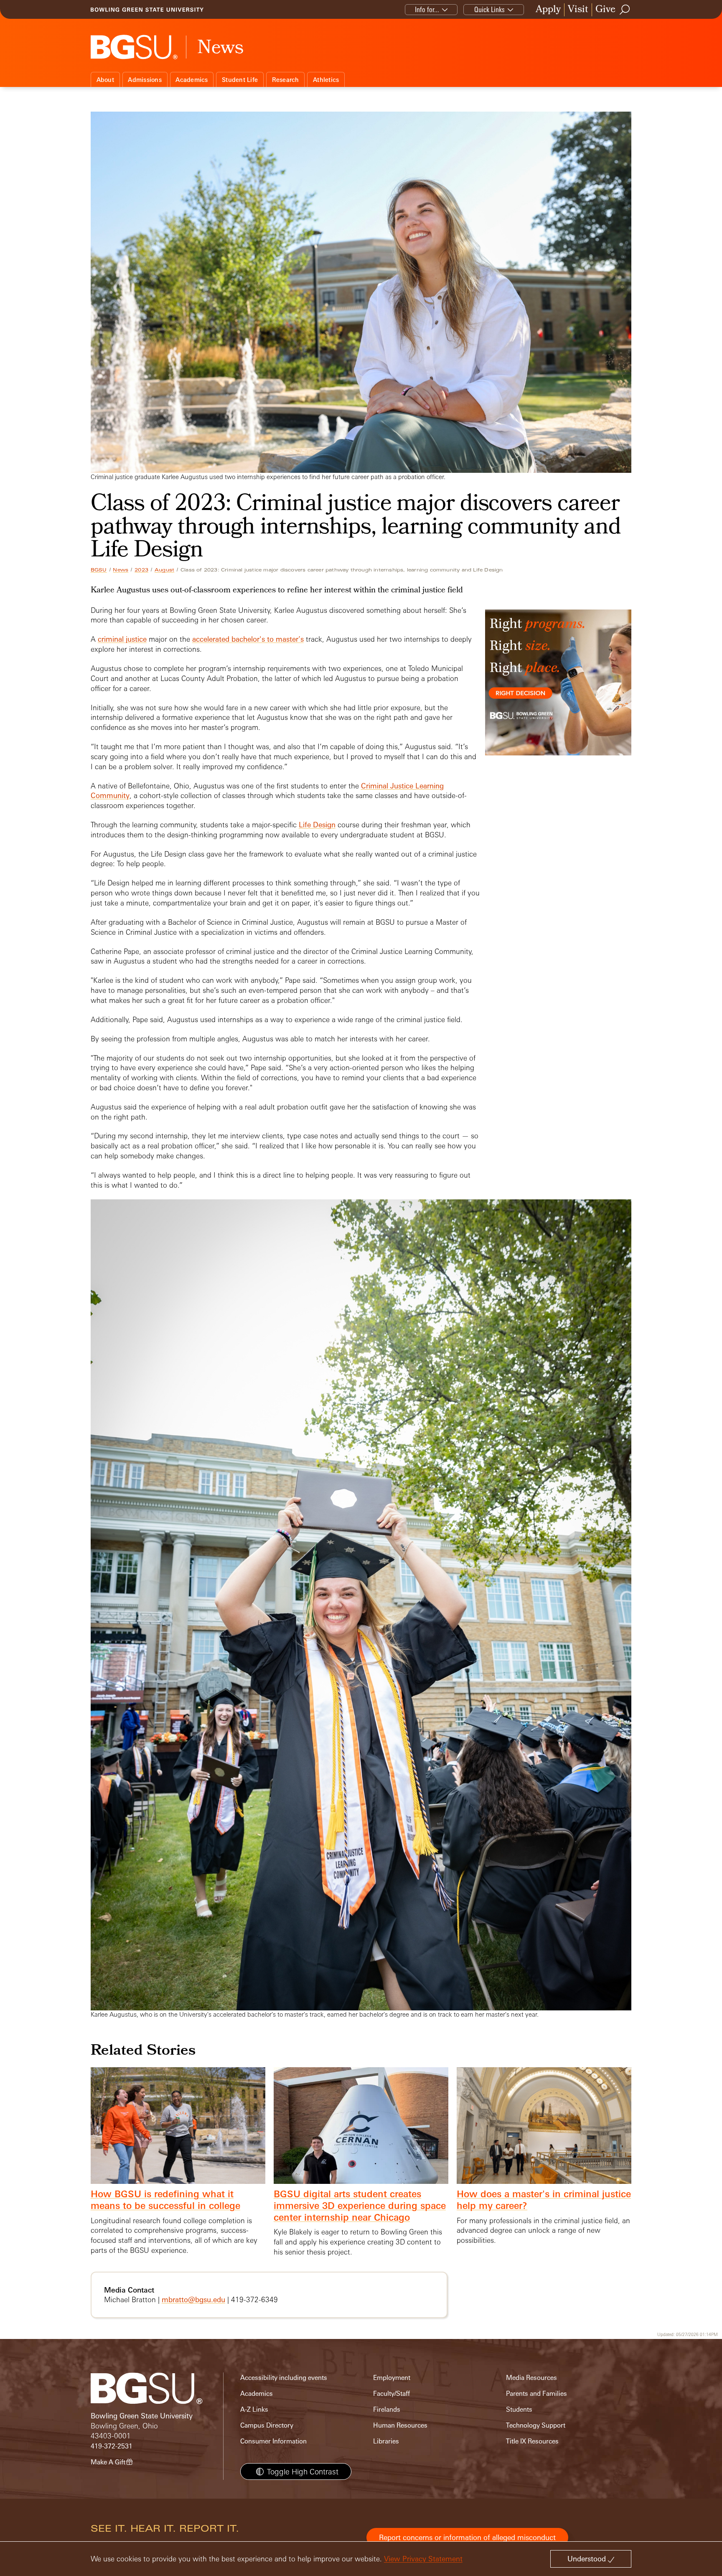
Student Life (240, 80)
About (105, 80)
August (164, 570)
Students (519, 2409)
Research (286, 80)
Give (605, 10)
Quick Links (489, 9)
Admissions (145, 80)
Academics (192, 80)
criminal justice (122, 639)
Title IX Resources (532, 2441)
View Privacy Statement (423, 2559)
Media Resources (531, 2378)
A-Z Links (254, 2409)
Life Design (317, 825)
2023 (141, 570)
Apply (548, 10)
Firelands (387, 2409)
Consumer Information (273, 2441)
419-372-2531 (112, 2446)
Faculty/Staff (392, 2394)
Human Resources (400, 2425)
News (121, 570)
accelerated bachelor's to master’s (248, 639)
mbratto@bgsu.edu (193, 2299)
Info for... (427, 9)
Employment (392, 2378)
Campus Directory (267, 2425)
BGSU (99, 570)
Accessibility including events (284, 2378)
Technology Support (536, 2425)
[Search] (625, 10)
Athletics (326, 80)
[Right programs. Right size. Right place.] (558, 691)
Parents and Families (536, 2394)
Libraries (386, 2441)
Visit (578, 10)
